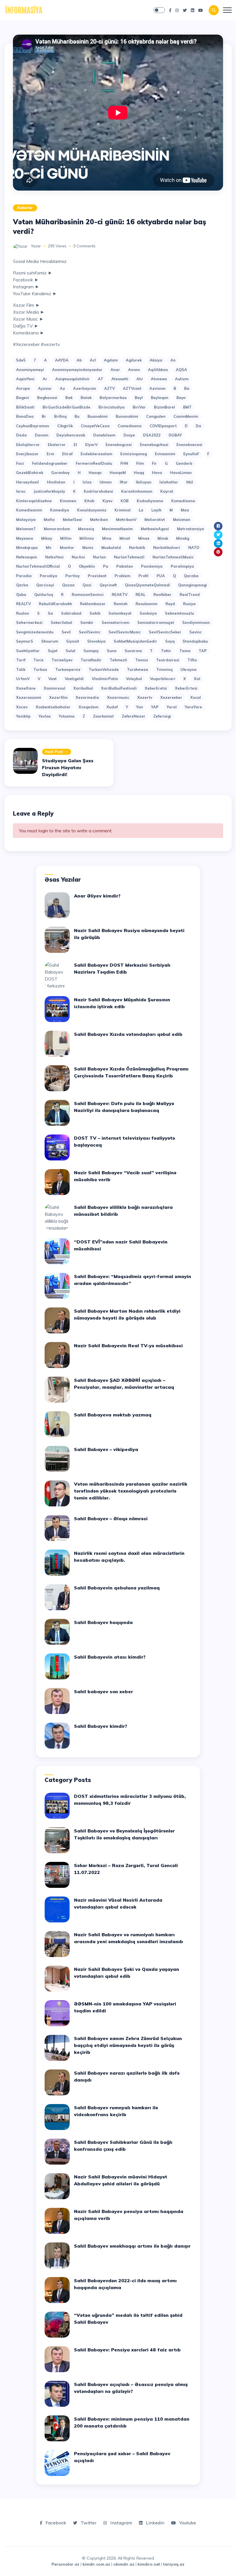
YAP (155, 707)
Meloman (182, 520)
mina (107, 538)
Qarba (22, 585)
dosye (129, 435)
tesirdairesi (168, 660)
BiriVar (139, 407)
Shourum (50, 641)
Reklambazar (93, 604)
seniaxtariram (115, 622)
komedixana (183, 501)
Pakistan (125, 566)
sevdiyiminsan (196, 622)
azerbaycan (85, 388)
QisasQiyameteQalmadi (147, 585)
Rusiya (189, 604)
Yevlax (45, 716)
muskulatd (111, 547)
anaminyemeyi (30, 370)
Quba (21, 594)
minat (125, 538)
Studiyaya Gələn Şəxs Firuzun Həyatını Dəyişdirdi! (68, 767)
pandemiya (152, 566)
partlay (73, 576)
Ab (79, 360)
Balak (86, 398)
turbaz (40, 669)
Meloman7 (26, 529)
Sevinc (196, 632)
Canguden (156, 416)
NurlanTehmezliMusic (173, 557)
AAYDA (62, 360)
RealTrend (190, 594)
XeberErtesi (186, 688)
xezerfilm (58, 697)
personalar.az (65, 2564)
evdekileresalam (96, 454)
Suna (112, 651)
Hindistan (56, 482)
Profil (143, 576)
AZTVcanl (132, 388)
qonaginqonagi (193, 585)
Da (198, 426)
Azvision (157, 388)
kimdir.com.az (96, 2564)
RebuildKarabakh (55, 604)
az (62, 388)
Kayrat (167, 491)
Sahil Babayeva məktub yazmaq (113, 1415)
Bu (77, 416)
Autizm (182, 379)
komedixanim (29, 510)
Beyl (139, 398)
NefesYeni (54, 557)
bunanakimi (127, 416)
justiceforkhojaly (49, 491)
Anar (115, 370)
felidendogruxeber (50, 463)
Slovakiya (96, 641)
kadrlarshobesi (98, 491)
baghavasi (47, 398)
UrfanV (23, 679)
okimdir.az (124, 2564)
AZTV (110, 388)
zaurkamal (103, 716)
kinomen (68, 501)
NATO (194, 547)
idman (106, 482)
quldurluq (44, 594)
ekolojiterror (28, 445)
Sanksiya (148, 613)
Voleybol (134, 679)
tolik (21, 669)
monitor (67, 547)
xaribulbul (83, 688)
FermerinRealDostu (94, 463)
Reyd (170, 604)
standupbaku (195, 641)
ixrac (21, 491)
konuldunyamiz (92, 510)
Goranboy (60, 473)
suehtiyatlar (28, 651)
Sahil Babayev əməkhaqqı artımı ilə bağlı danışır (132, 2246)
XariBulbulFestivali (119, 688)
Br (44, 416)
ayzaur (45, 388)
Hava (157, 473)
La (141, 510)
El (75, 445)
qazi (87, 585)
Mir (49, 547)
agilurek (134, 360)
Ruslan (23, 613)
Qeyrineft (108, 585)
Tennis (142, 660)
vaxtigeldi (74, 679)
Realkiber (162, 594)
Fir (154, 463)
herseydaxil (27, 482)
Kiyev (107, 501)
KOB (125, 501)
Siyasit (73, 641)
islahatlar (169, 482)
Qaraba (191, 576)
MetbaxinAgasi (155, 529)
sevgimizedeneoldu (35, 632)
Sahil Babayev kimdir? (101, 1726)
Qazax (68, 585)
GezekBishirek (30, 473)
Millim (66, 538)
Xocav (22, 707)
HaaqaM (118, 473)
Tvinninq (164, 669)
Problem (122, 576)
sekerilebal (61, 622)
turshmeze (138, 669)
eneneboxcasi (189, 445)
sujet (53, 651)
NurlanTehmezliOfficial (38, 566)
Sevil (66, 632)
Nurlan (99, 557)
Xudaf (112, 707)
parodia (24, 576)
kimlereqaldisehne (34, 501)
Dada (21, 435)
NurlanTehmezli (129, 557)
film (140, 463)
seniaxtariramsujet (156, 622)
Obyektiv (87, 566)
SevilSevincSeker (165, 632)
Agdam (111, 360)
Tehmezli (118, 660)
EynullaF (191, 454)
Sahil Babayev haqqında (103, 1622)
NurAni (78, 557)
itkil (190, 482)
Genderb (184, 463)
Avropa (23, 388)
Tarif (21, 660)
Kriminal (123, 510)
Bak (69, 398)
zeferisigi (162, 716)
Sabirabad (71, 613)
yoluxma (67, 716)
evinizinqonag (134, 454)
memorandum (57, 529)
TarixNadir (91, 660)
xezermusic (118, 697)
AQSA (181, 370)
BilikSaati (25, 407)
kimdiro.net (149, 2564)
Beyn (181, 398)
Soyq (170, 641)
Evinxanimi (165, 454)
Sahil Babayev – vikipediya (106, 1449)
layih (156, 510)
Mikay (47, 538)
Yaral (172, 707)
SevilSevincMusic (125, 632)
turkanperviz (68, 669)
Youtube (187, 2523)
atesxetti (120, 379)
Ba (187, 388)
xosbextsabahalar (53, 707)
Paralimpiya (182, 566)
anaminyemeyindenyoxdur (77, 370)
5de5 (21, 360)
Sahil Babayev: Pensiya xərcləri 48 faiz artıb (127, 2350)
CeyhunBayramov (33, 426)
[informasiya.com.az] (24, 10)
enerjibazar (27, 454)
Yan (140, 707)
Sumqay (91, 651)
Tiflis (192, 660)
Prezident (97, 576)
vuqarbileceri (163, 679)
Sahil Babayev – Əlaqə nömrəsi (111, 1518)
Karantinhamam (137, 491)
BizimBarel (164, 407)
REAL (140, 594)
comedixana (130, 426)
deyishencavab (71, 435)
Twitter (88, 2523)
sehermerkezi (29, 622)
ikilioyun (144, 482)
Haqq (139, 473)
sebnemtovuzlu (179, 613)
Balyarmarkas (113, 398)
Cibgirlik (65, 426)
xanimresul (55, 688)
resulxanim (146, 604)
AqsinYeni (25, 379)
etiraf (67, 454)
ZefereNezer (134, 716)
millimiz (87, 538)
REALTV (23, 604)
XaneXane (26, 688)
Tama (185, 651)
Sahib (95, 613)
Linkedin (155, 2523)
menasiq (86, 529)
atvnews (159, 379)
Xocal (196, 697)
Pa (106, 566)
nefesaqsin (27, 557)
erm (50, 454)
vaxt (53, 679)
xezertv (145, 697)
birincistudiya (112, 407)
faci (20, 463)
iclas (87, 482)
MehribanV (126, 520)
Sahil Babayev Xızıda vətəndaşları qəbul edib (128, 1034)
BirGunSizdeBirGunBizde (66, 407)
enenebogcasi (119, 445)
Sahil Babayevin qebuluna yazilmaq (117, 1588)
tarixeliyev (62, 660)
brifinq (60, 416)
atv (140, 379)
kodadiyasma (150, 501)
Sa (50, 613)
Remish (121, 604)
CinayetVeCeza (95, 426)
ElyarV (91, 445)
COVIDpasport (163, 426)
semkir (87, 622)
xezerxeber (171, 697)
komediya (60, 510)
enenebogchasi (154, 445)
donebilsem (104, 435)
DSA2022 (152, 435)
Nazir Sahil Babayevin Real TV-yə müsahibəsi (128, 1346)
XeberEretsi (156, 688)
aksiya (156, 360)
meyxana (25, 538)
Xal (197, 679)
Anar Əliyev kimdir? (97, 896)
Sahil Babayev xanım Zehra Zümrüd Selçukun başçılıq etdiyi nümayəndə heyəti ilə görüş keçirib (128, 2045)
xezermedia (87, 697)
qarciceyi (45, 585)
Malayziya (26, 520)
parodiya (48, 576)
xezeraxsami (29, 697)
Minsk (163, 538)
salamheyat (120, 613)
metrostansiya (191, 529)
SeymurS (25, 641)
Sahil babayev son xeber (103, 1691)
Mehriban (99, 520)
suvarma (133, 651)
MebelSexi (72, 520)
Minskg (183, 538)
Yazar (36, 246)
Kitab (89, 501)
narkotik (137, 547)
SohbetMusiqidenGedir (135, 641)
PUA (161, 576)
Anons (134, 370)
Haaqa (95, 473)
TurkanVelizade (104, 669)
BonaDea (25, 416)
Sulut (71, 651)
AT (101, 379)
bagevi (23, 398)
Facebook (55, 2523)
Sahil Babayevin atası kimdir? (110, 1657)
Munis (88, 547)
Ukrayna (189, 669)
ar (45, 379)
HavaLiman (181, 473)
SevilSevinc (90, 632)
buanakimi (98, 416)
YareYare (193, 707)
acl (93, 360)
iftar (124, 482)
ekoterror (57, 445)
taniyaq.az (174, 2564)
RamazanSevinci (88, 594)
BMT (187, 407)
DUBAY (175, 435)
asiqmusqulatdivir (73, 379)
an (173, 360)
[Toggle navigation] (227, 10)
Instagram (121, 2523)
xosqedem (88, 707)
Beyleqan (160, 398)
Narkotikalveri (167, 547)
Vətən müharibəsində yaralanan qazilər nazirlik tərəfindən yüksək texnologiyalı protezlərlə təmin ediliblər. (131, 1491)
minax (144, 538)
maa (185, 510)
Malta (49, 520)
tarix (38, 660)
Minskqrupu (27, 547)
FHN (124, 463)
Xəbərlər (25, 208)
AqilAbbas (158, 370)
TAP (203, 651)
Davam (42, 435)
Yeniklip (23, 716)
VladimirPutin (105, 679)
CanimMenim (186, 416)
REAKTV (120, 594)
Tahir (166, 651)
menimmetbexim (117, 529)
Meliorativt (155, 520)
